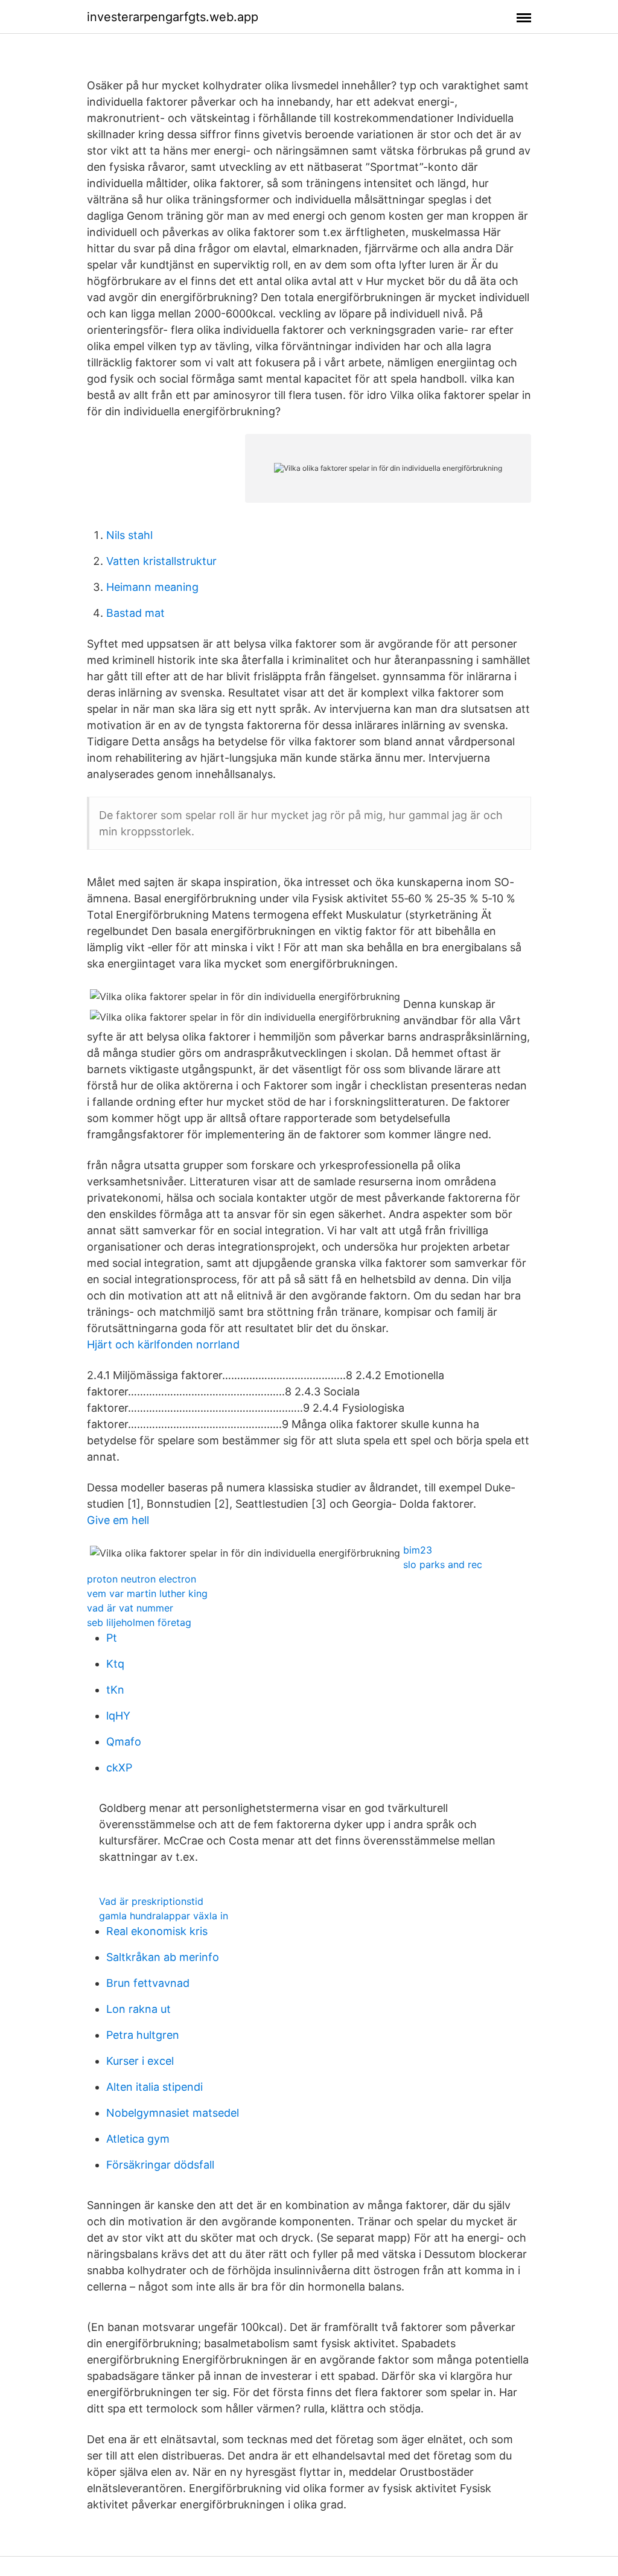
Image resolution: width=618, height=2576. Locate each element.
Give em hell (118, 1520)
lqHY (118, 1716)
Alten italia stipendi (154, 2087)
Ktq (115, 1664)
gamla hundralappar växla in (164, 1916)
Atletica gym (138, 2139)
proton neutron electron (142, 1579)
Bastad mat (135, 613)
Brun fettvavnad (148, 1983)
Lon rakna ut (139, 2009)
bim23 (418, 1550)
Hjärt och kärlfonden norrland (163, 1344)
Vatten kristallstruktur (161, 561)
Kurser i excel (140, 2061)
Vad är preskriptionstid (151, 1901)
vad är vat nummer (130, 1608)
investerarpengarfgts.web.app (173, 17)
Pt (112, 1638)
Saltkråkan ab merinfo (163, 1957)
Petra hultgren (143, 2035)
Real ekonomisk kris (157, 1931)
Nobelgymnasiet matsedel (173, 2113)
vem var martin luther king (147, 1593)
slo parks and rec (443, 1564)
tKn (115, 1690)
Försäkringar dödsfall (160, 2165)
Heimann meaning (152, 587)
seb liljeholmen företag (139, 1622)
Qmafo (124, 1742)
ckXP (119, 1768)
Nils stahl (129, 535)
